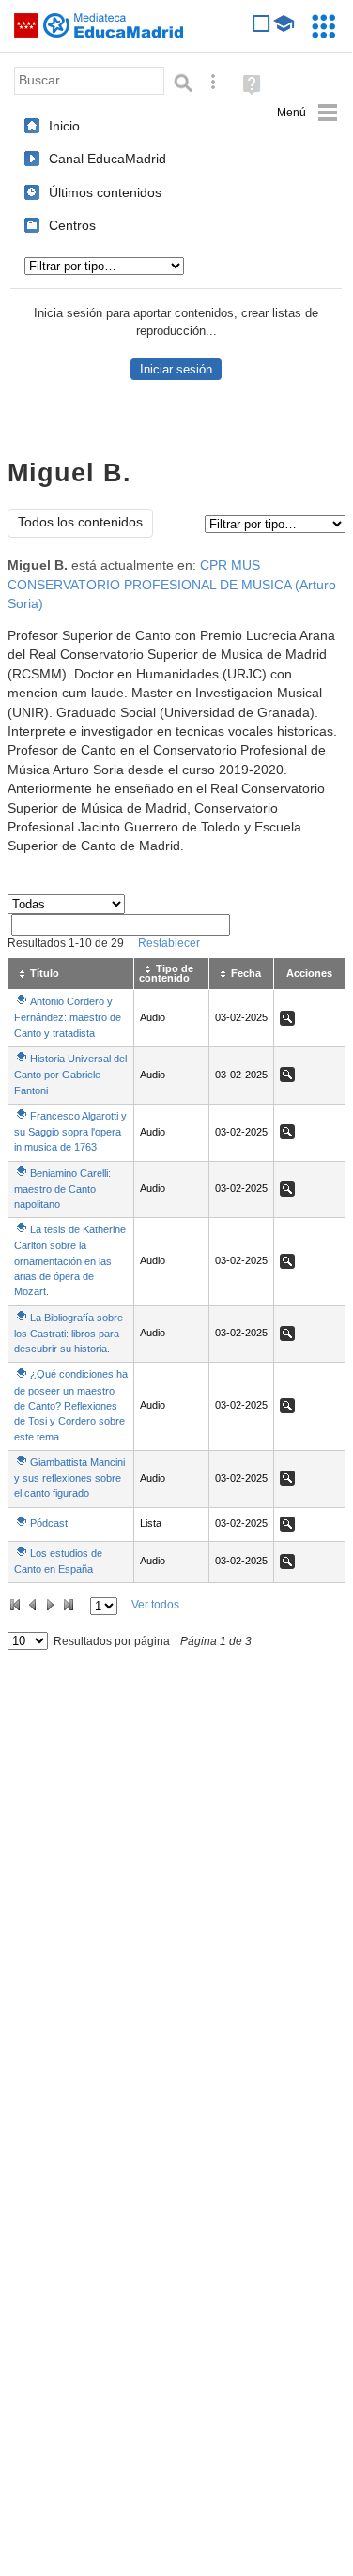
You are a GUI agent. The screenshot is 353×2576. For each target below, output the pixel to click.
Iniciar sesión (176, 369)
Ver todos (155, 1605)
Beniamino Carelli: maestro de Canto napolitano (62, 1189)
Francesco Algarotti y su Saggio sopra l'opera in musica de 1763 (70, 1131)
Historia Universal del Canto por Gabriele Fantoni (70, 1074)
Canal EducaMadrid (107, 159)
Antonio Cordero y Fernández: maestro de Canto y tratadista (68, 1017)
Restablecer (169, 943)
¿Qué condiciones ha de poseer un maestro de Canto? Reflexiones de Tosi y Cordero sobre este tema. (71, 1405)
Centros (72, 225)
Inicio (64, 126)
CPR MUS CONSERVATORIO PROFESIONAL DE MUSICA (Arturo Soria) (172, 585)
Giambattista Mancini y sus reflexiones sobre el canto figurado (69, 1478)
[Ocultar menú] (307, 113)
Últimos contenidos (105, 192)
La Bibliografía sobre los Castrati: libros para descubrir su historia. (69, 1333)
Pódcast (49, 1523)
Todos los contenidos (80, 522)
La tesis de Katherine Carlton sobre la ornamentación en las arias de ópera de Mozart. (70, 1260)
